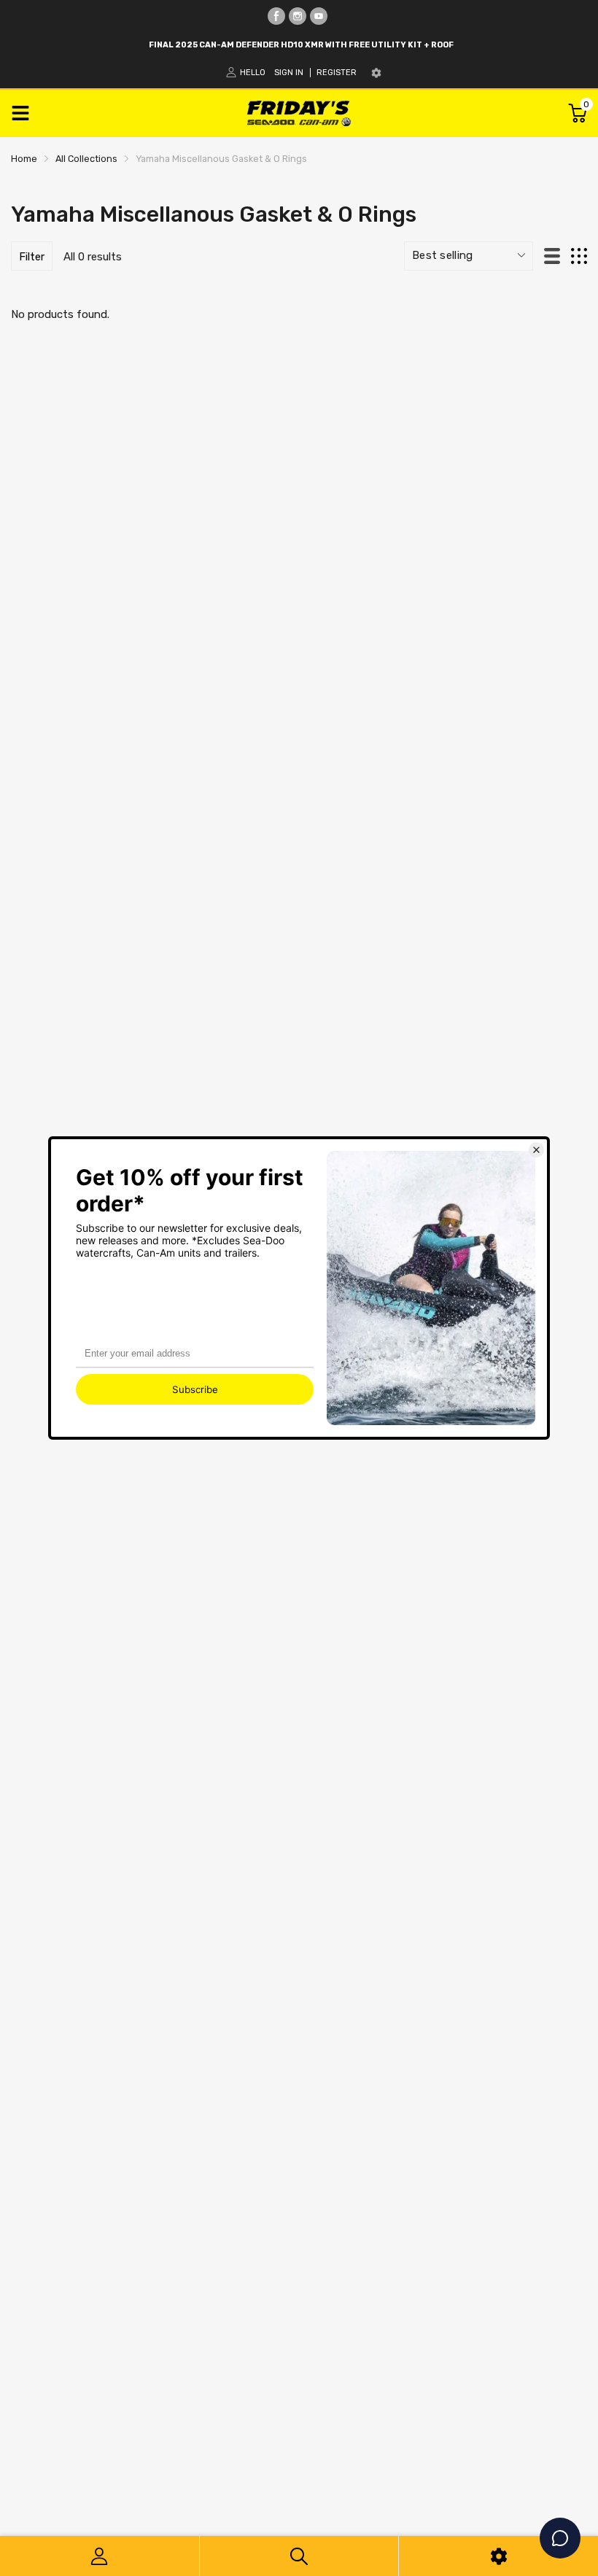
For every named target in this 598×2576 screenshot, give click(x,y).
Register (337, 73)
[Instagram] (298, 16)
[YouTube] (319, 16)
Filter (32, 257)
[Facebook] (276, 16)
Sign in (289, 73)
